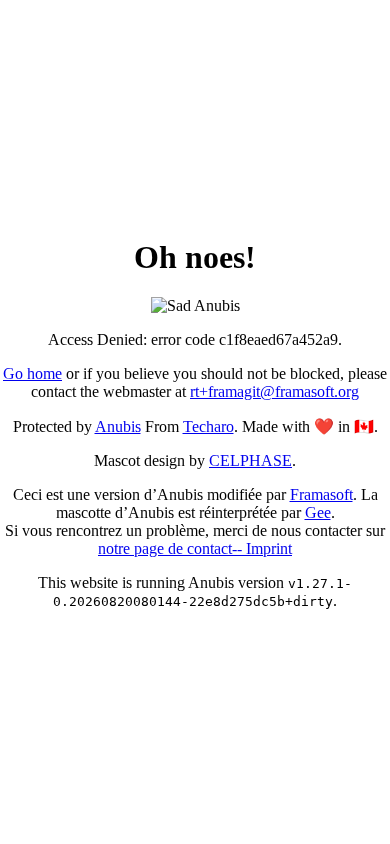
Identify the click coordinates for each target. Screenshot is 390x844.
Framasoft (321, 494)
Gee (318, 512)
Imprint (269, 548)
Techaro (208, 426)
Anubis (118, 426)
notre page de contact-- (172, 548)
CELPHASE (250, 460)
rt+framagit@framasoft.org (274, 391)
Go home (32, 373)
